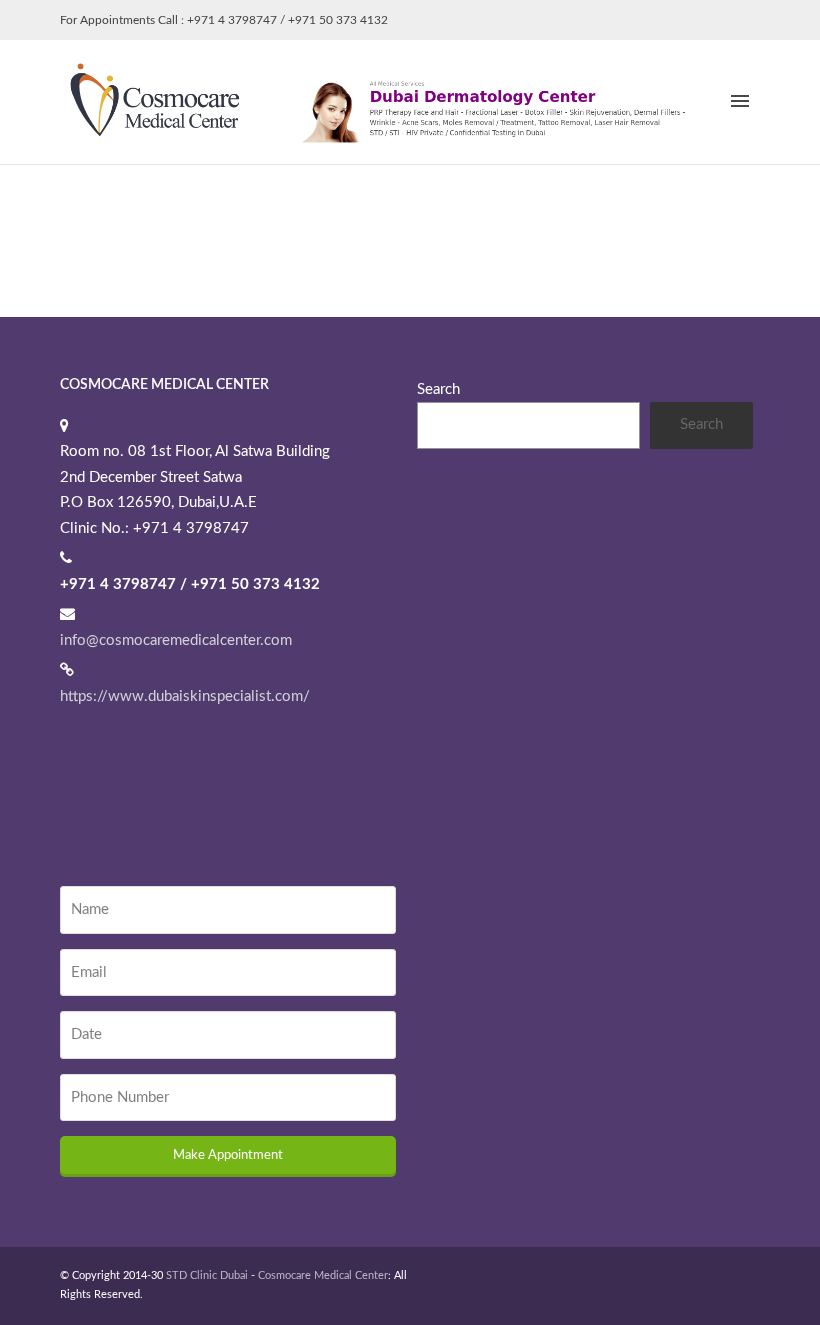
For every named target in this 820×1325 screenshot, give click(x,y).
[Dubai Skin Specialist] (390, 101)
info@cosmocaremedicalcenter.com (176, 640)
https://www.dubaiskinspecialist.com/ (185, 696)
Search (438, 389)
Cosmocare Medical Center (323, 1275)
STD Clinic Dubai (207, 1275)
